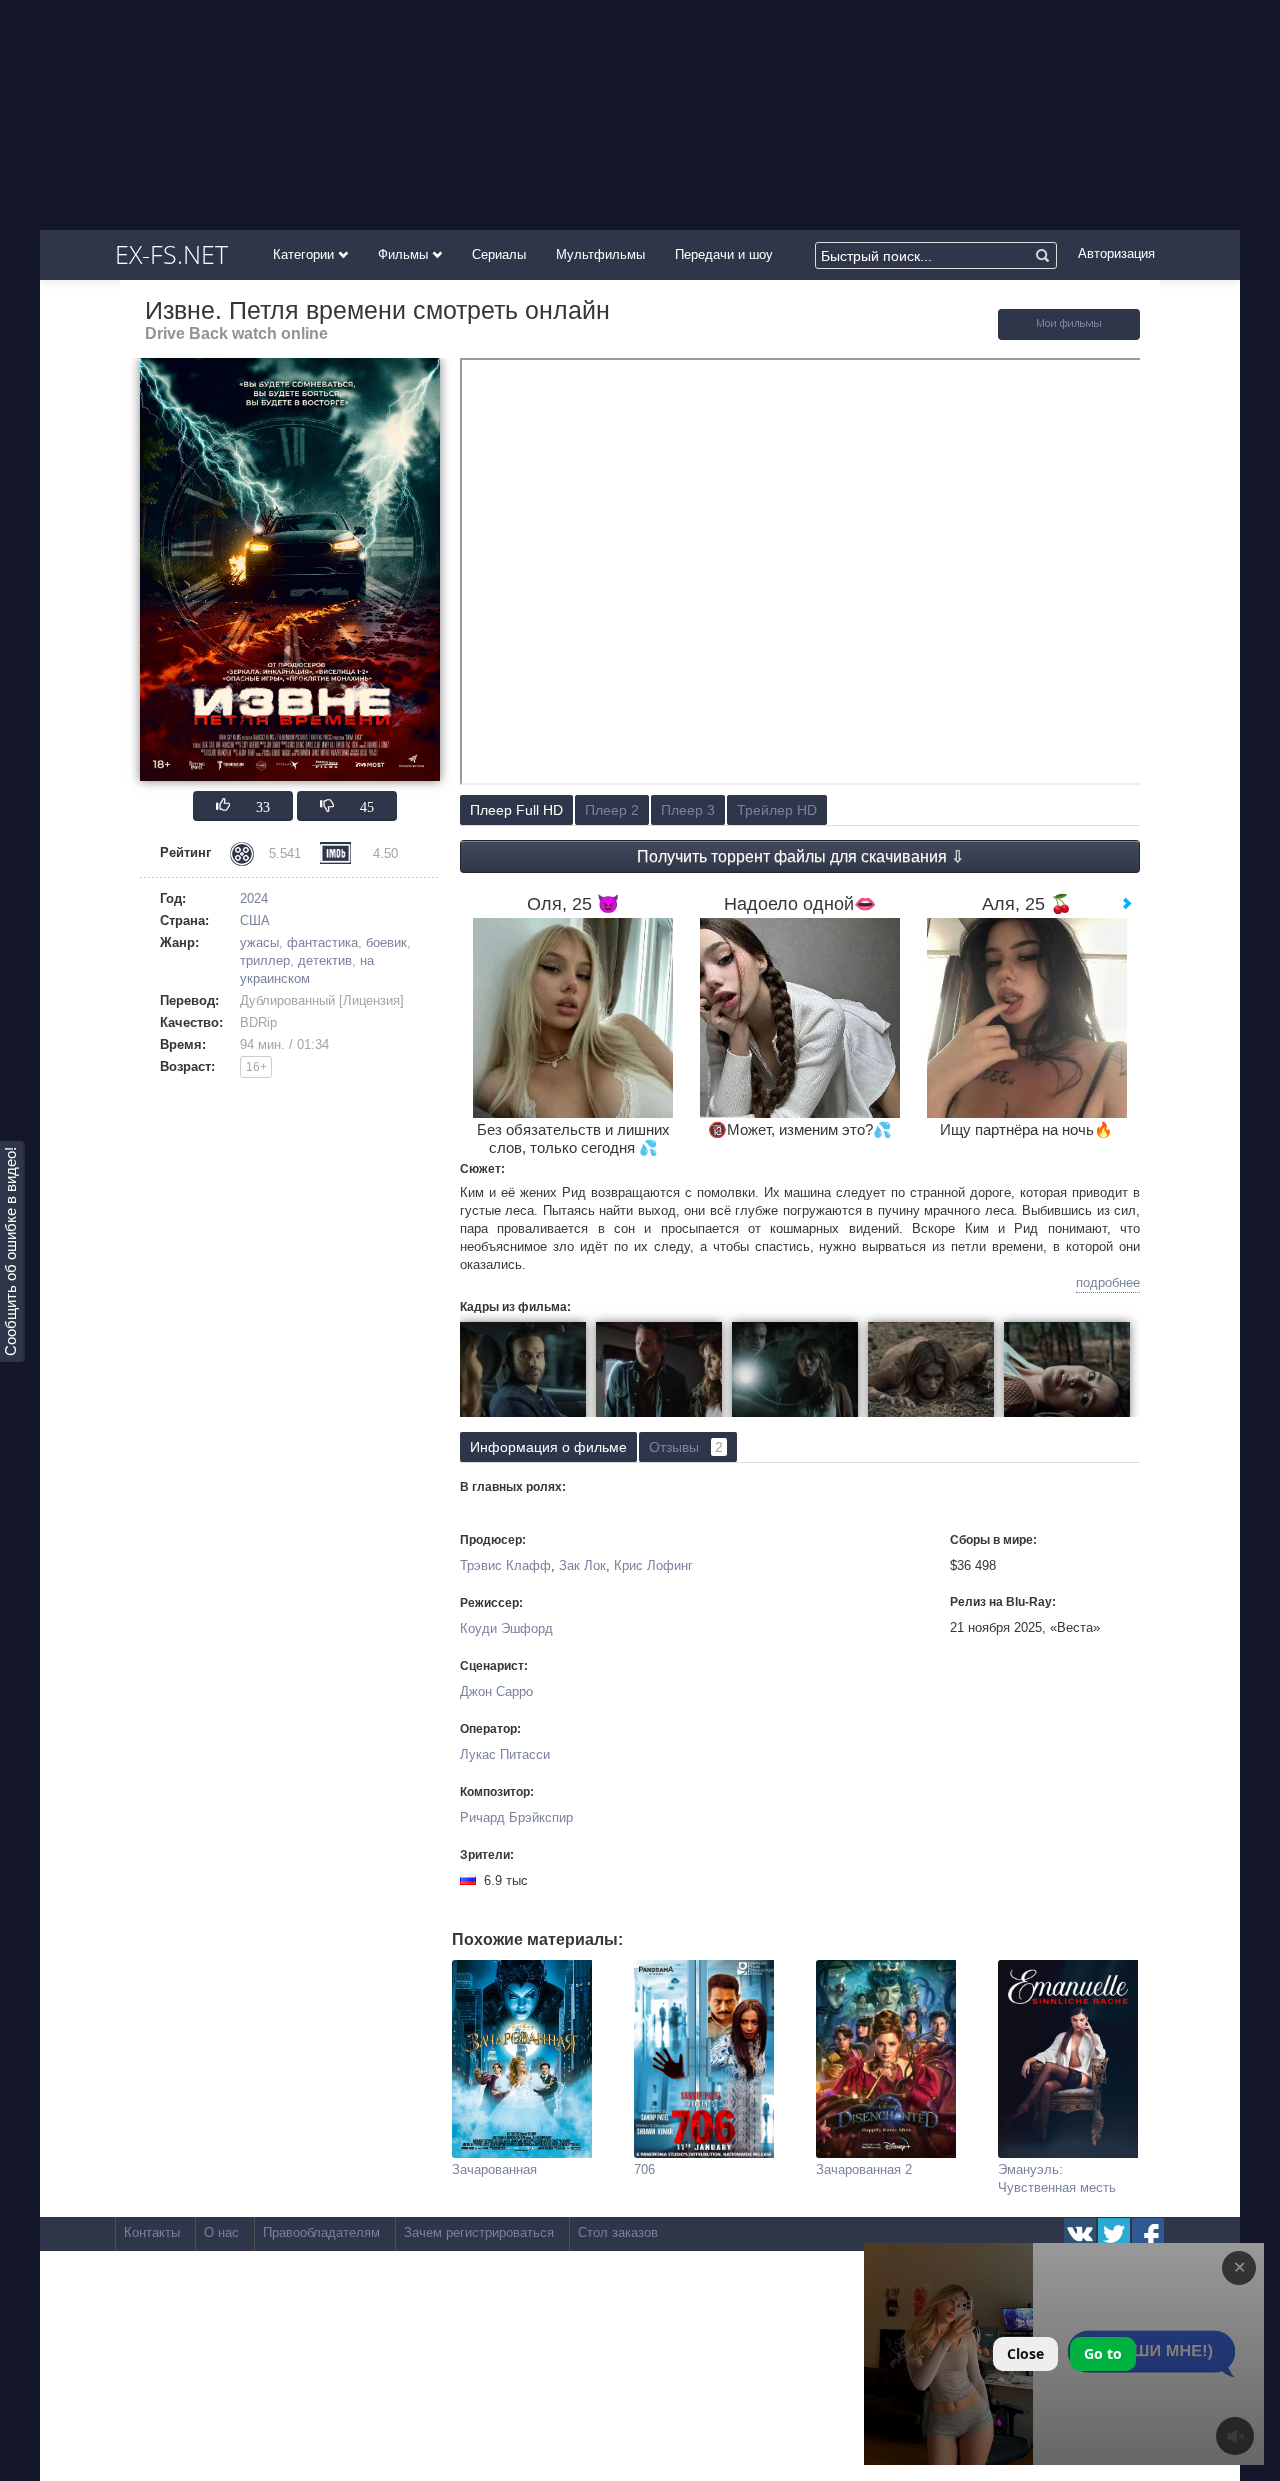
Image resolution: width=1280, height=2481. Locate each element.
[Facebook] (1148, 2234)
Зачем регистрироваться (479, 2232)
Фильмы (405, 254)
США (255, 920)
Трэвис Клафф (505, 1565)
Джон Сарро (496, 1691)
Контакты (152, 2232)
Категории (305, 254)
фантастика (322, 942)
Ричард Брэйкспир (516, 1817)
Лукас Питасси (505, 1754)
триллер (265, 960)
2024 (254, 898)
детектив (325, 960)
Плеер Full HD (516, 810)
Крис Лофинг (653, 1565)
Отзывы (686, 1447)
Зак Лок (582, 1565)
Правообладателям (321, 2232)
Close (1025, 2353)
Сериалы (499, 254)
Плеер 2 (612, 810)
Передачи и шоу (724, 254)
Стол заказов (618, 2232)
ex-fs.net (171, 254)
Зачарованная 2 (864, 2169)
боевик (386, 942)
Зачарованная (494, 2169)
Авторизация (1116, 253)
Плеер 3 (688, 810)
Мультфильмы (600, 254)
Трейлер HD (777, 810)
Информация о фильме (548, 1447)
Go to (1103, 2353)
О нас (221, 2232)
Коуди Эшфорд (506, 1628)
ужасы (259, 942)
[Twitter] (1114, 2234)
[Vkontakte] (1080, 2234)
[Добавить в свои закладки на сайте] (1069, 335)
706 (644, 2169)
